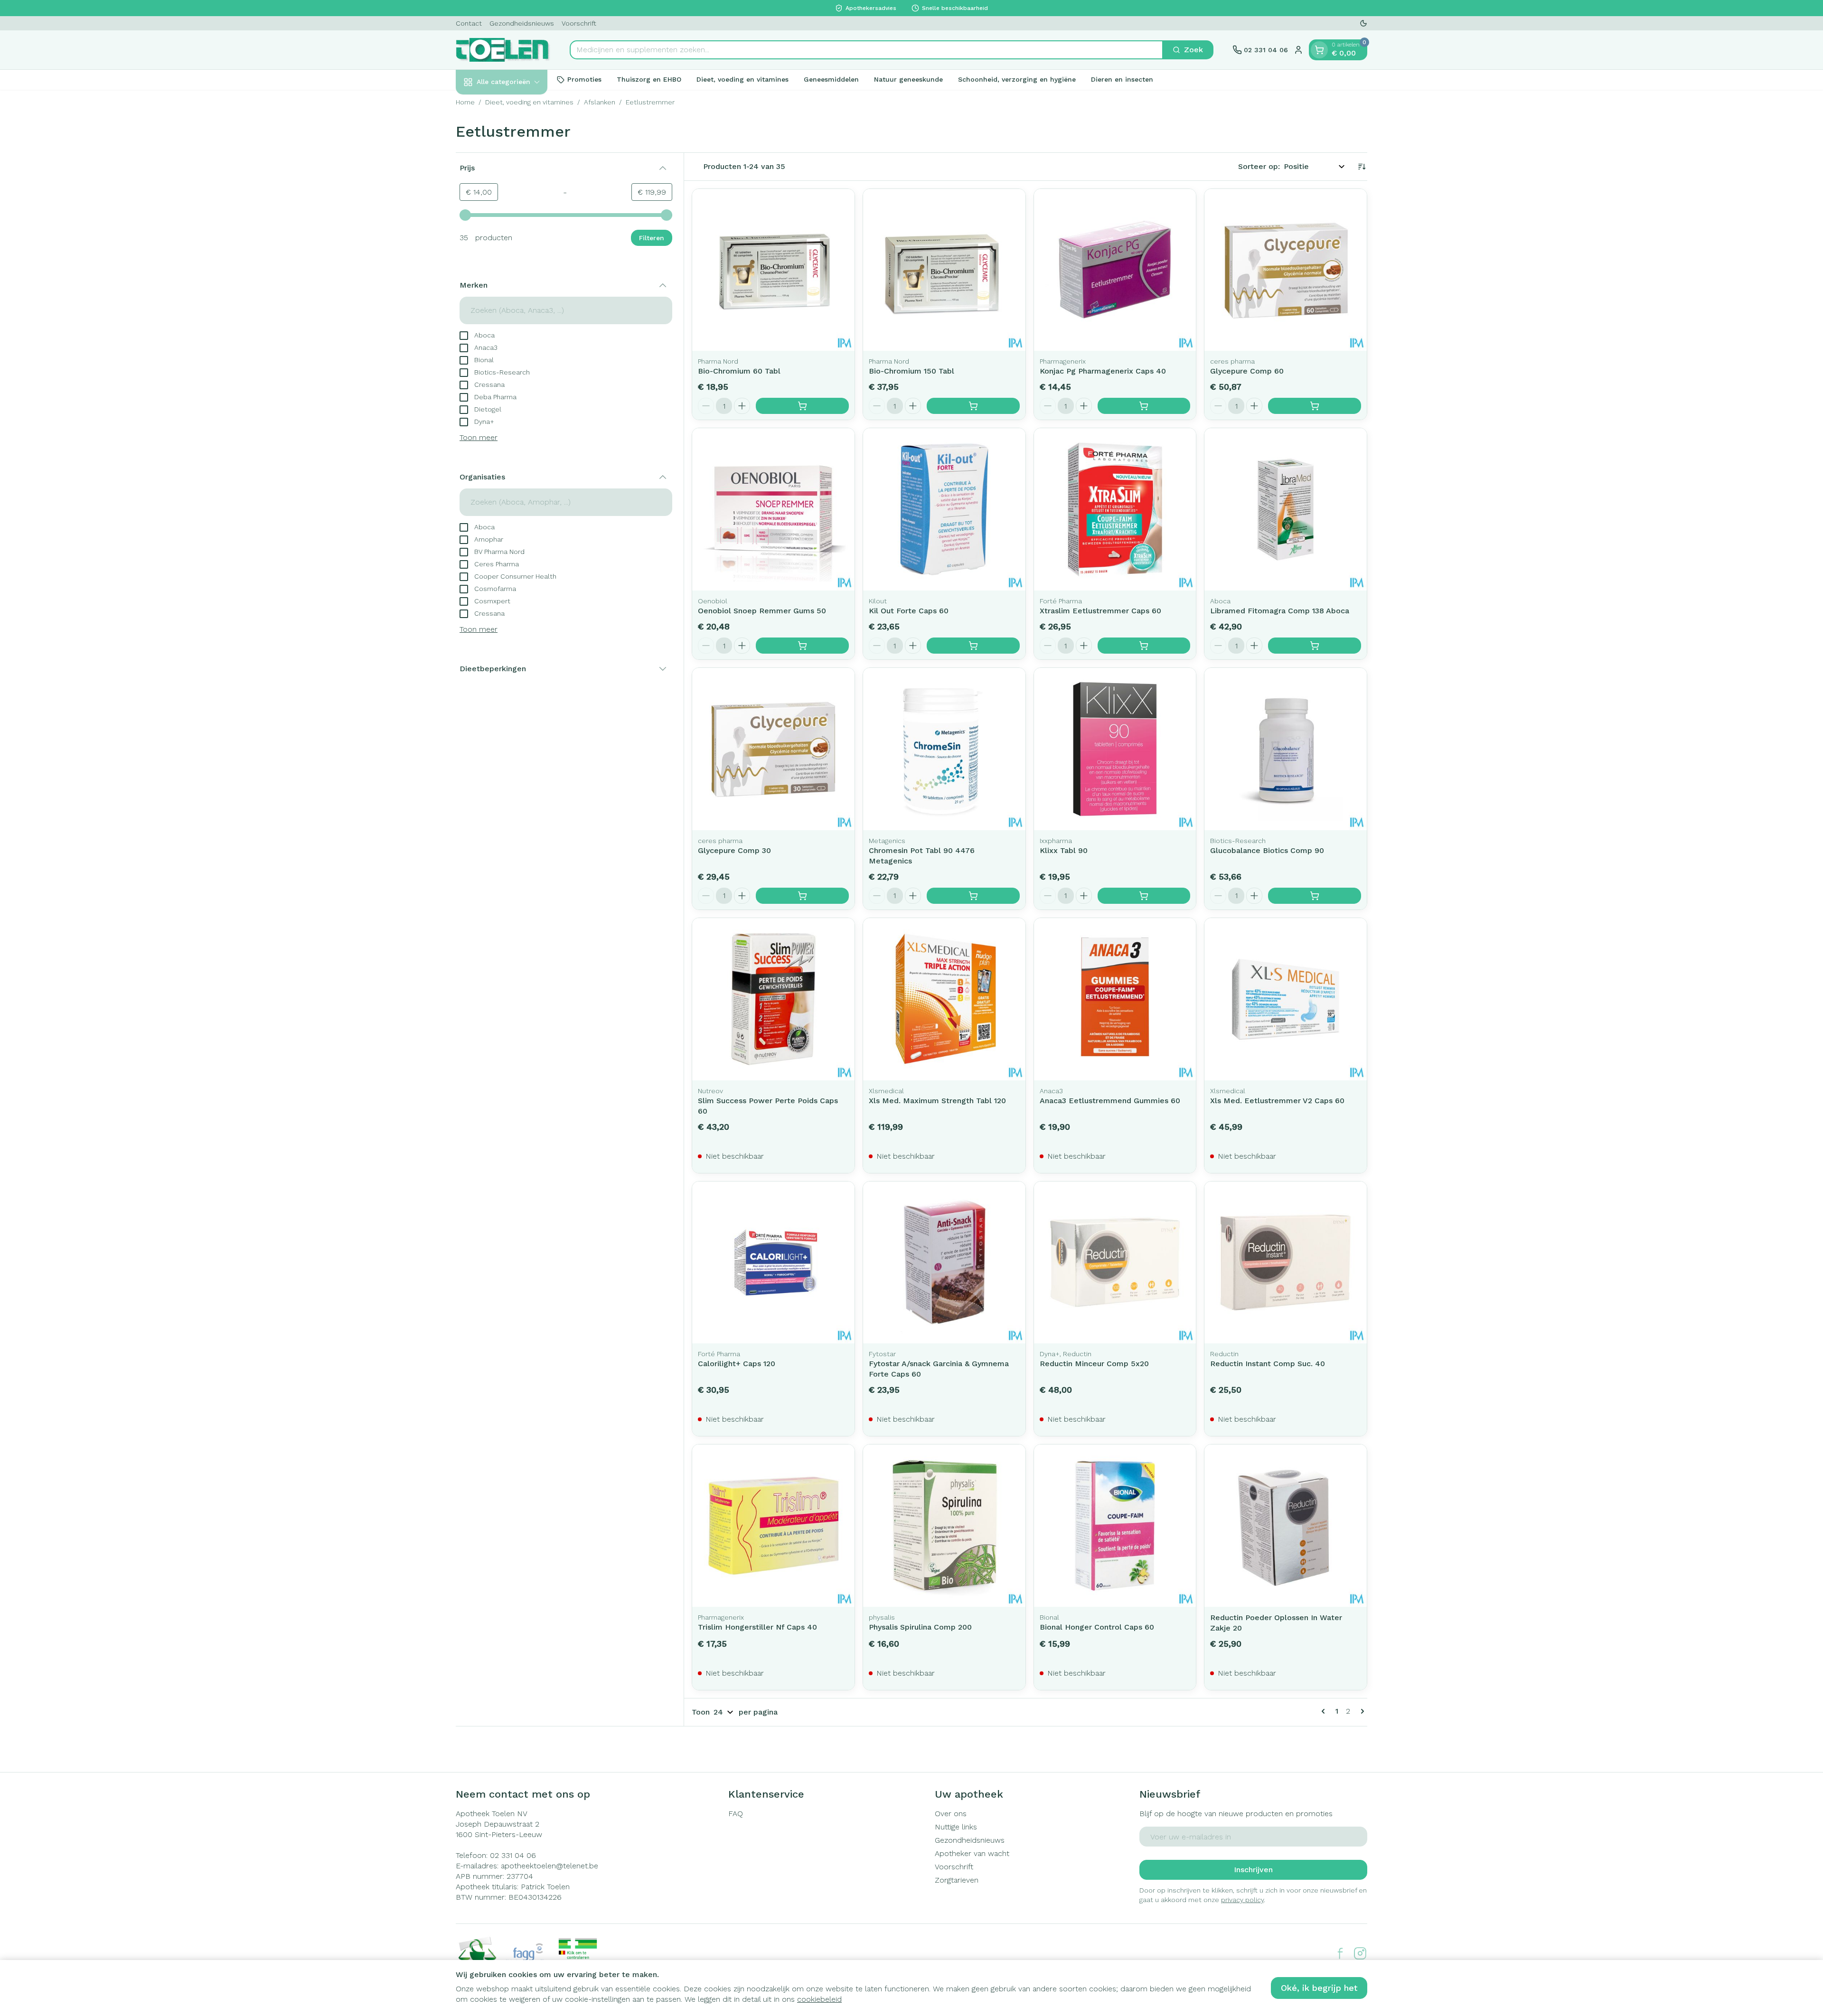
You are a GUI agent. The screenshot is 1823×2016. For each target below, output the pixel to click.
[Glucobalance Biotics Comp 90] (1286, 749)
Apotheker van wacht (972, 1853)
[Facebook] (1340, 1953)
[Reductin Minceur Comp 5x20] (1115, 1263)
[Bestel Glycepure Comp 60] (1315, 406)
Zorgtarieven (957, 1880)
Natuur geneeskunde (908, 79)
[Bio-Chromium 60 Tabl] (773, 270)
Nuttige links (956, 1827)
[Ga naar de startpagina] (503, 50)
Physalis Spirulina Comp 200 (920, 1627)
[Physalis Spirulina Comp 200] (944, 1526)
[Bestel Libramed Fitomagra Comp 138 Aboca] (1315, 646)
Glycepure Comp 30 (734, 850)
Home (465, 102)
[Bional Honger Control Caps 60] (1115, 1526)
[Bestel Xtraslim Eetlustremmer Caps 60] (1144, 646)
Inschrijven (1253, 1870)
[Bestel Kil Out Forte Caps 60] (973, 646)
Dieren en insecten (1122, 79)
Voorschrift (579, 23)
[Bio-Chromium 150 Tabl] (944, 270)
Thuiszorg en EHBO (649, 79)
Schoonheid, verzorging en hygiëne (1017, 79)
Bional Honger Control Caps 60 (1097, 1627)
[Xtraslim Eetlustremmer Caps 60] (1115, 509)
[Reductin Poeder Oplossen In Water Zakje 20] (1286, 1526)
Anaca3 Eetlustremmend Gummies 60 (1110, 1101)
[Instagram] (1360, 1953)
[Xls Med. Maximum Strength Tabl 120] (944, 999)
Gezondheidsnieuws (522, 23)
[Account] (1298, 50)
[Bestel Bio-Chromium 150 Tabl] (973, 406)
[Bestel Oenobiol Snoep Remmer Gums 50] (802, 646)
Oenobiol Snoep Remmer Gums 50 (762, 611)
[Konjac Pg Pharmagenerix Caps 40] (1115, 270)
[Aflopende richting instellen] (1362, 167)
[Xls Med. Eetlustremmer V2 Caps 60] (1286, 999)
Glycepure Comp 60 (1247, 371)
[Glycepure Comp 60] (1286, 270)
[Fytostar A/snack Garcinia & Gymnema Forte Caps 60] (944, 1263)
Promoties (584, 79)
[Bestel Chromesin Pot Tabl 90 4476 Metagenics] (973, 896)
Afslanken (600, 102)
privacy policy (1242, 1900)
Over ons (951, 1814)
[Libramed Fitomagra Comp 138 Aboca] (1286, 509)
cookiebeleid (819, 1999)
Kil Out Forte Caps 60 (909, 611)
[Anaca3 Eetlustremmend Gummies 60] (1115, 999)
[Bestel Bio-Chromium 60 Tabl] (802, 406)
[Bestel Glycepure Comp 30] (802, 896)
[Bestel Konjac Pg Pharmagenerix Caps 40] (1144, 406)
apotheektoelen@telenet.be (550, 1866)
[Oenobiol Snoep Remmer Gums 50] (773, 509)
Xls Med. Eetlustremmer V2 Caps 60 (1277, 1101)
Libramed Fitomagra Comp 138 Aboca (1280, 611)
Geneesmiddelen (831, 79)
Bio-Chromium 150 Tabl (911, 371)
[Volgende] (1361, 1711)
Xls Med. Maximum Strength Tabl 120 (937, 1101)
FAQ (736, 1814)
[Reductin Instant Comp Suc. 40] (1286, 1263)
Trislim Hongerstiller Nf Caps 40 (757, 1627)
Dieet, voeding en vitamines (742, 79)
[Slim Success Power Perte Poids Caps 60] (773, 999)
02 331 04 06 (513, 1855)
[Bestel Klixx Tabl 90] (1144, 896)
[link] (1325, 1711)
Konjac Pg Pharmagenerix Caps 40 (1103, 371)
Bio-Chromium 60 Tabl (739, 371)
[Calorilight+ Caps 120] (773, 1263)
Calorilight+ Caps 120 (737, 1364)
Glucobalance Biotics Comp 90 (1267, 850)
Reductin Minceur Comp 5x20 (1094, 1364)
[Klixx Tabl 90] (1115, 749)
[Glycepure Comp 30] (773, 749)
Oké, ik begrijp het (1319, 1988)
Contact (469, 23)
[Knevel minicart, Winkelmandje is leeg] (1319, 50)
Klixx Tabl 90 (1064, 850)
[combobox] (866, 50)
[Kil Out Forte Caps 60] (944, 509)
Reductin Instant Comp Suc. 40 (1268, 1364)
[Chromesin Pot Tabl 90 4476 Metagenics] (944, 749)
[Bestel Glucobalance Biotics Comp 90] (1315, 896)
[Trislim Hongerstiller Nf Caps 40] (773, 1526)
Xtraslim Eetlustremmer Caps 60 (1100, 611)
